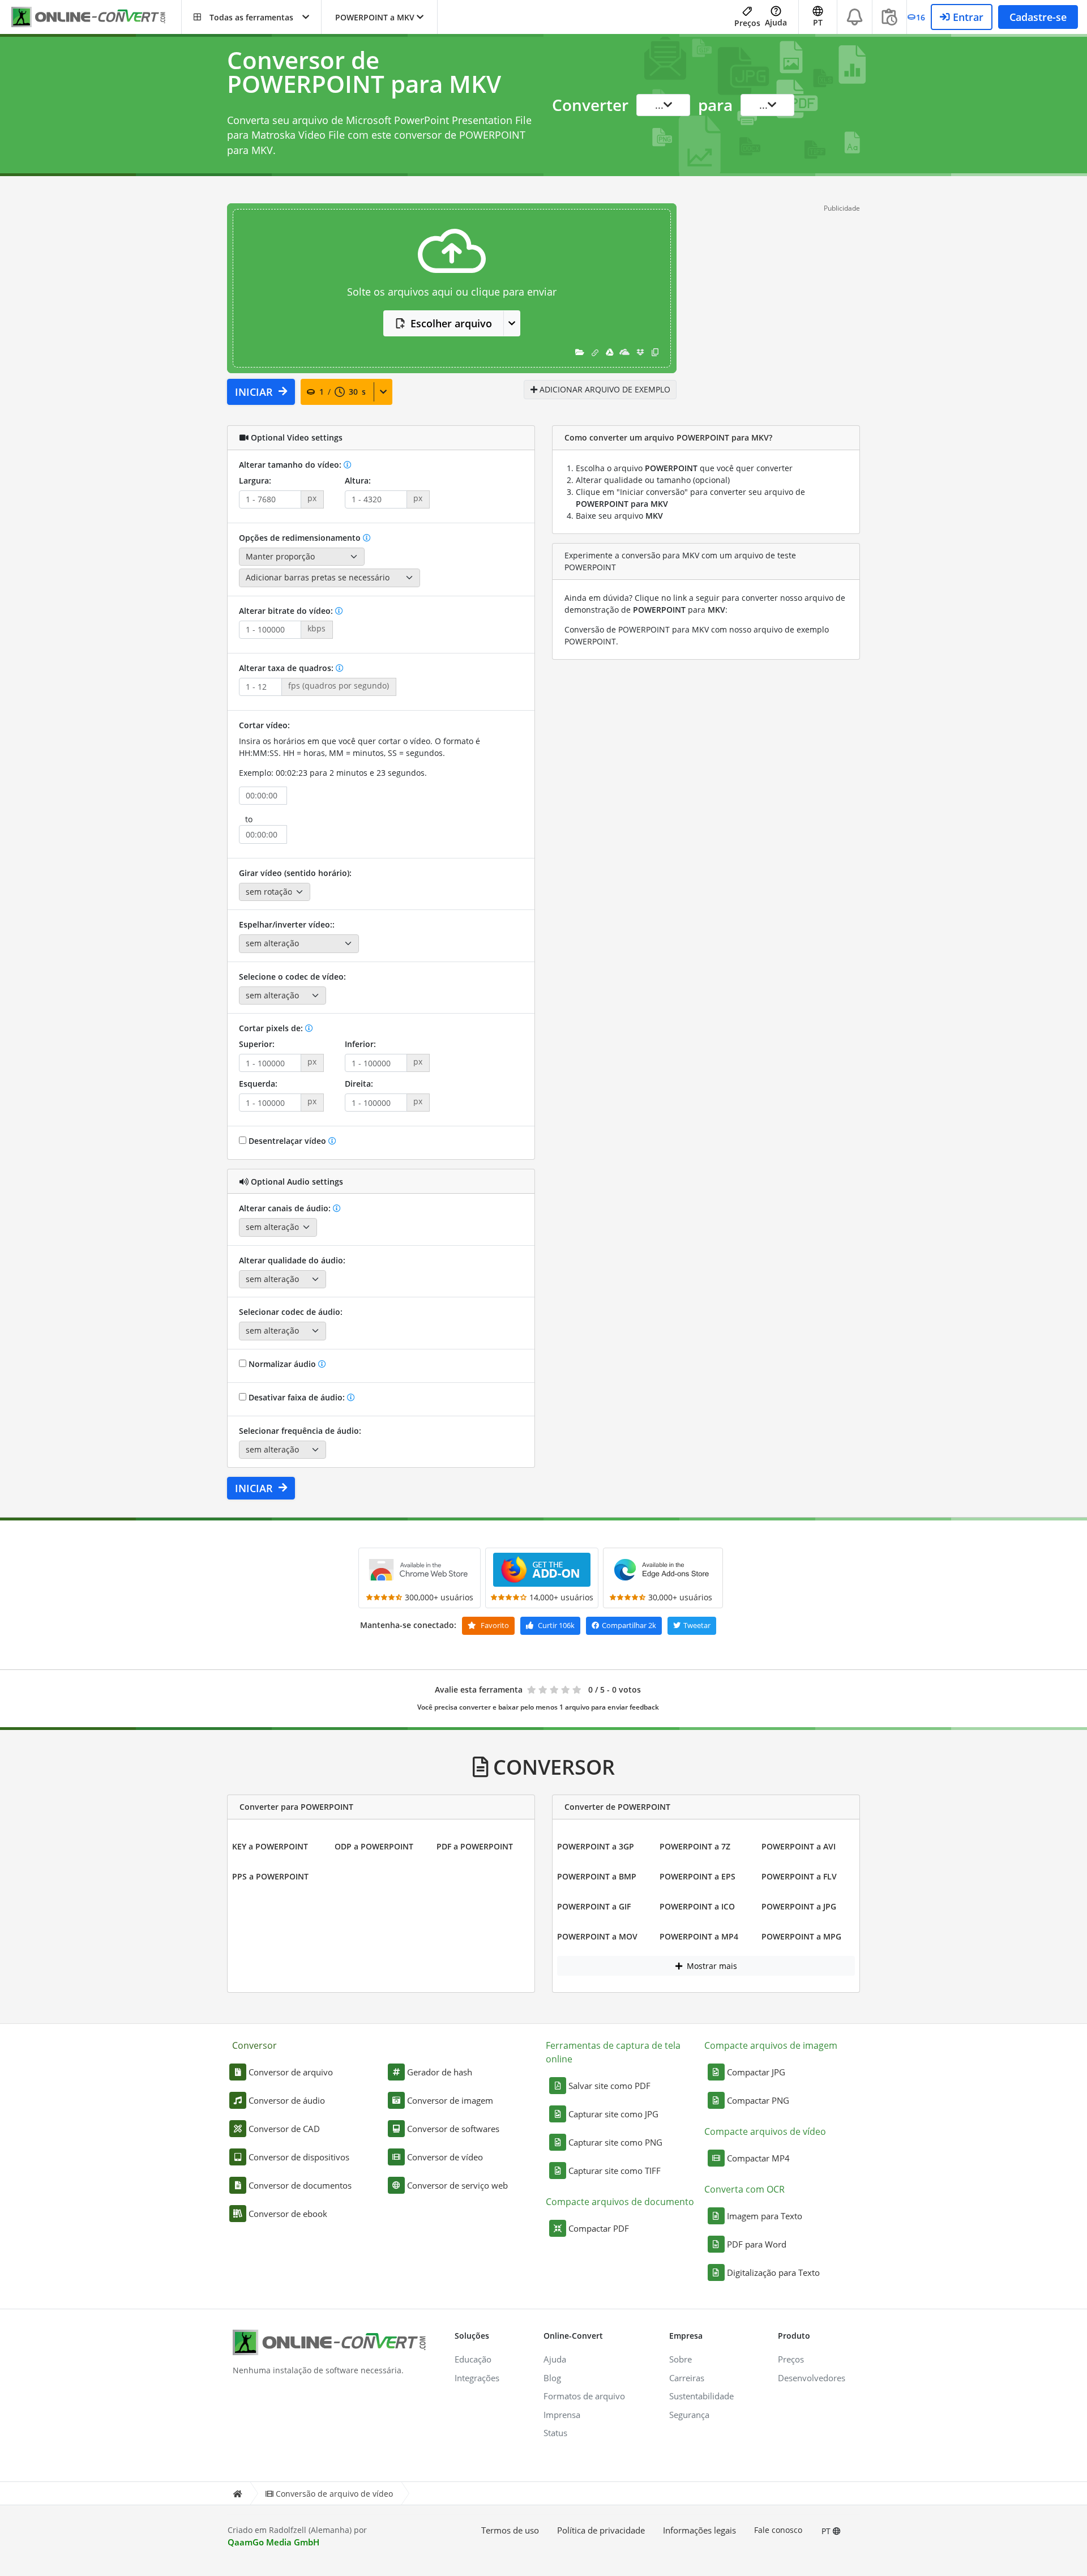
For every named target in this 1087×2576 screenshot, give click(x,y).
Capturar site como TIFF (615, 2171)
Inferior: (360, 1044)
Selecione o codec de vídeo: (292, 977)
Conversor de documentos (300, 2185)
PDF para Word (757, 2244)
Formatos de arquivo (584, 2396)
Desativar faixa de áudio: (297, 1397)
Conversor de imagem (450, 2100)
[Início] (237, 2494)
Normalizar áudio (282, 1364)
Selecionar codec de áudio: (291, 1312)
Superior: (257, 1044)
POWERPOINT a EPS (697, 1876)
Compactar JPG (756, 2072)
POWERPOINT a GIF (594, 1906)
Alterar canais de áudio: (286, 1208)
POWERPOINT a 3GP (596, 1846)
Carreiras (687, 2378)
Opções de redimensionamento (301, 538)
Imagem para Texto (765, 2216)
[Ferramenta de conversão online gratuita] (96, 17)
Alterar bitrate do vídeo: (287, 611)
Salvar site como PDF (609, 2086)
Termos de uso (510, 2530)
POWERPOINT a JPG (799, 1906)
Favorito (494, 1625)
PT (827, 2531)
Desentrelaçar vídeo (287, 1141)
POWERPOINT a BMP (597, 1876)
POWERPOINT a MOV (597, 1936)
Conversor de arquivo (291, 2072)
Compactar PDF (599, 2228)
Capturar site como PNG (615, 2142)
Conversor (254, 2045)
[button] (251, 17)
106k (556, 1625)
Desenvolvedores (812, 2378)
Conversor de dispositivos (299, 2157)
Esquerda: (258, 1084)
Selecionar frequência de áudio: (300, 1431)
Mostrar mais (711, 1966)
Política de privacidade (601, 2530)
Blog (552, 2378)
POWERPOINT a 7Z (695, 1846)
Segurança (689, 2415)
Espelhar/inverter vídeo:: (287, 924)
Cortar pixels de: (272, 1028)
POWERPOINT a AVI (799, 1846)
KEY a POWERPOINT (270, 1846)
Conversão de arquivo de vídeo (334, 2494)
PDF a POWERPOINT (475, 1846)
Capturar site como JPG (613, 2114)
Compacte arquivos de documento (620, 2202)
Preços (747, 23)
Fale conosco (778, 2530)
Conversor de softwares (453, 2129)
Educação (473, 2359)
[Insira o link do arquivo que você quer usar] (595, 352)
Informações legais (699, 2530)
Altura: (358, 480)
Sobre (681, 2359)
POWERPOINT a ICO (697, 1906)
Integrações (477, 2378)
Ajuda (776, 22)
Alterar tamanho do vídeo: (291, 465)
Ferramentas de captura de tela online (613, 2052)
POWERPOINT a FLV (799, 1876)
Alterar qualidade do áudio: (292, 1260)
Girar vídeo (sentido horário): (295, 873)
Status (555, 2433)
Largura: (255, 480)
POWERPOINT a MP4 (699, 1936)
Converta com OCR (744, 2189)
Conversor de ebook (288, 2214)
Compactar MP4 (758, 2158)
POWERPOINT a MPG (801, 1936)
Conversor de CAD (284, 2129)
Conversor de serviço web (457, 2185)
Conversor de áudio (287, 2100)
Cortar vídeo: (264, 725)
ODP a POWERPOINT (374, 1846)
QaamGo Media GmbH (273, 2542)
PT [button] (818, 22)
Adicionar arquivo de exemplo (604, 389)
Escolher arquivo (451, 323)
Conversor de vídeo (445, 2157)
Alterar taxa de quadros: (287, 668)
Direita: (359, 1084)
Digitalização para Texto (773, 2272)
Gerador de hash (440, 2072)
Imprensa (562, 2415)
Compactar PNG (758, 2100)
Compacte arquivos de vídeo (765, 2131)
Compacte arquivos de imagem (771, 2045)
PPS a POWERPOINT (270, 1876)
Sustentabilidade (701, 2396)
